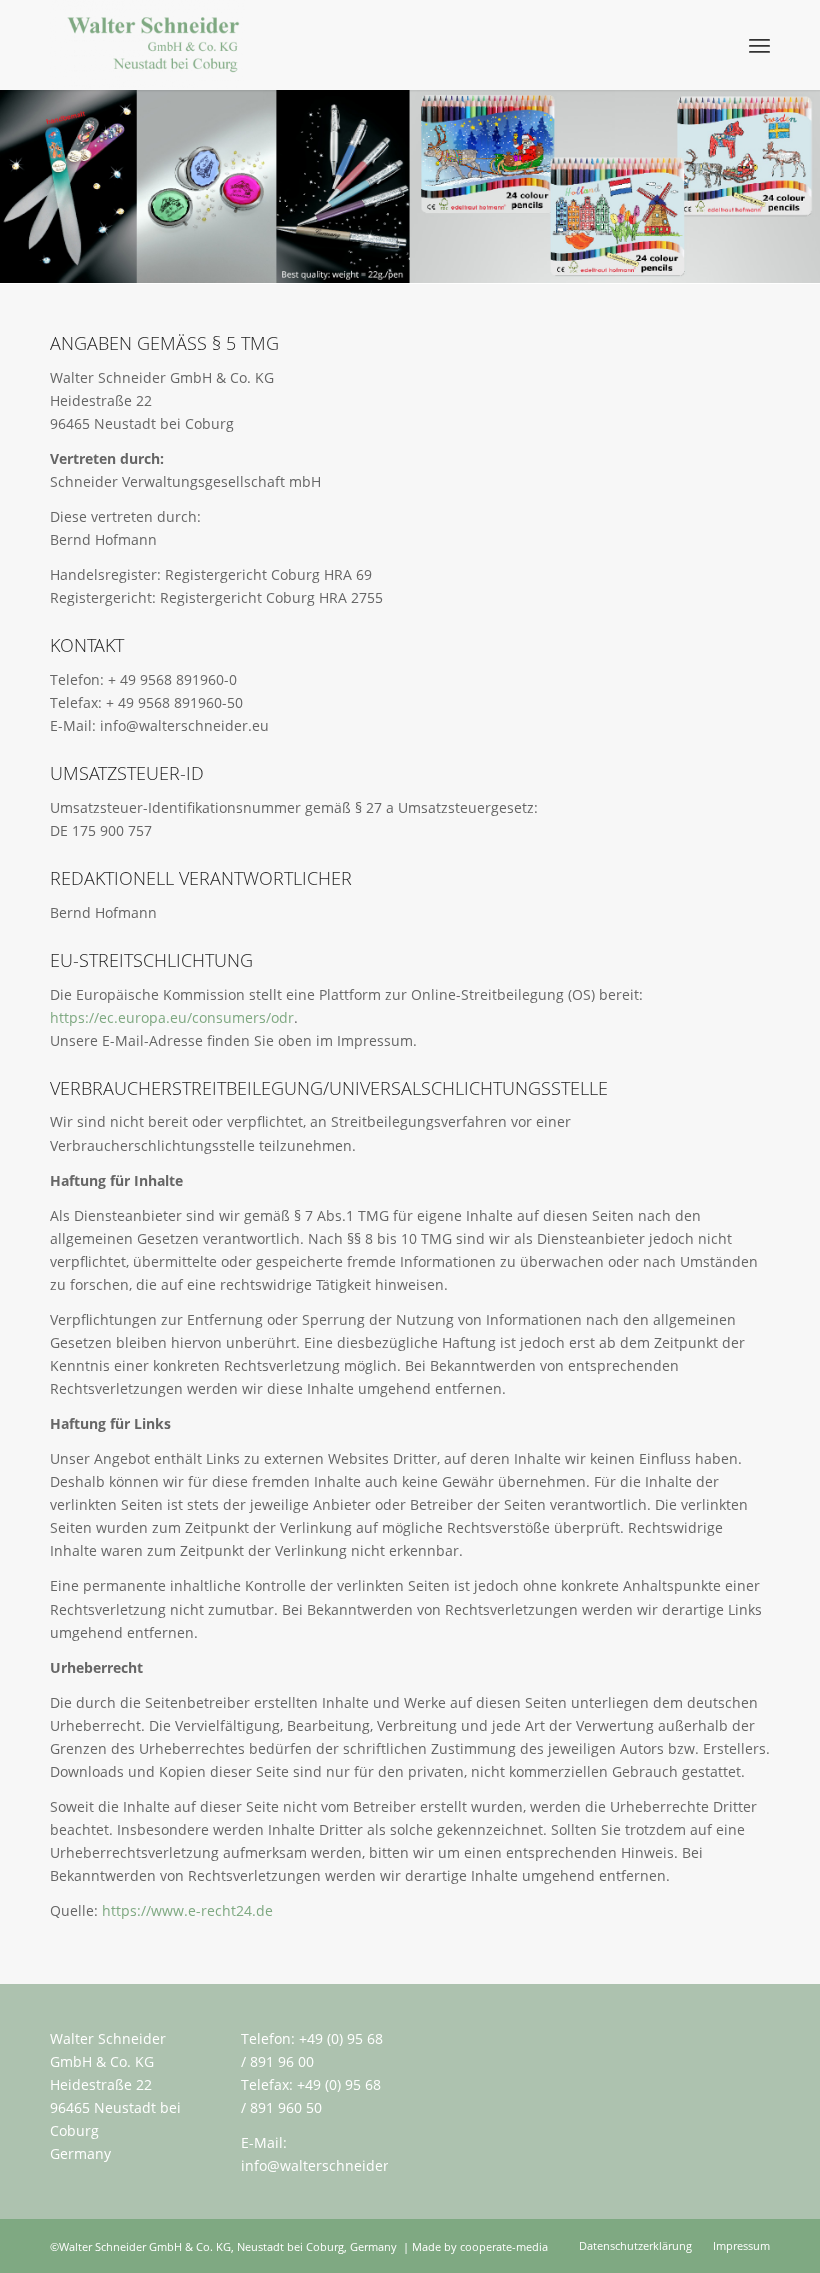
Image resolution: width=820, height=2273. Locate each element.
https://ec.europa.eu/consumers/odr (172, 1017)
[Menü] (759, 45)
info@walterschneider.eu (325, 2165)
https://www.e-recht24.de (187, 1910)
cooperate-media (504, 2246)
